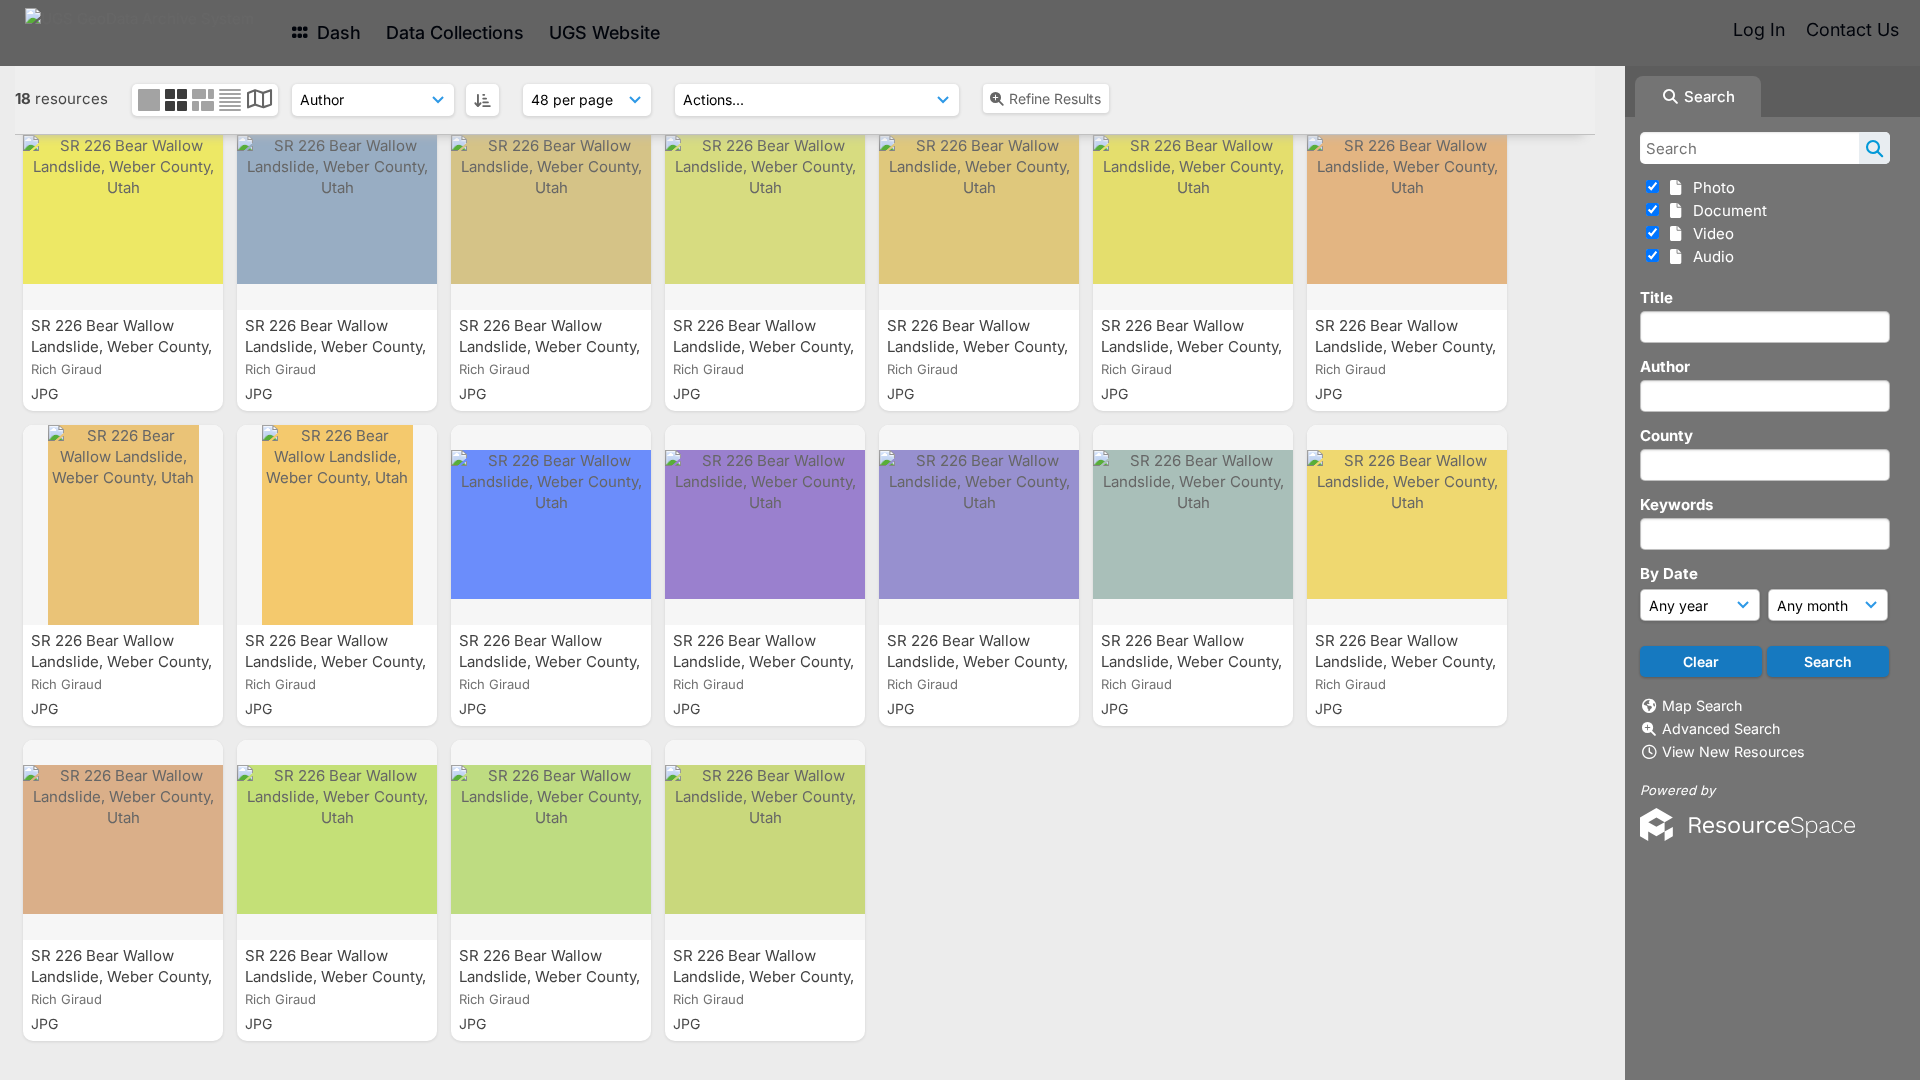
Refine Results (1055, 98)
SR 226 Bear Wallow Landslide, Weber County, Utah (121, 346)
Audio (1709, 256)
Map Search (1702, 705)
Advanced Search (1721, 728)
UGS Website (604, 32)
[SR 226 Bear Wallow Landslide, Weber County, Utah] (123, 210)
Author (1665, 366)
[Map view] (259, 101)
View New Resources (1733, 751)
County (1666, 435)
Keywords (1676, 504)
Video (1709, 233)
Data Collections (455, 32)
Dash (336, 32)
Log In (1759, 29)
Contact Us (1852, 29)
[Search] (1874, 148)
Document (1726, 210)
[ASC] (482, 100)
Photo (1710, 187)
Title (1656, 297)
